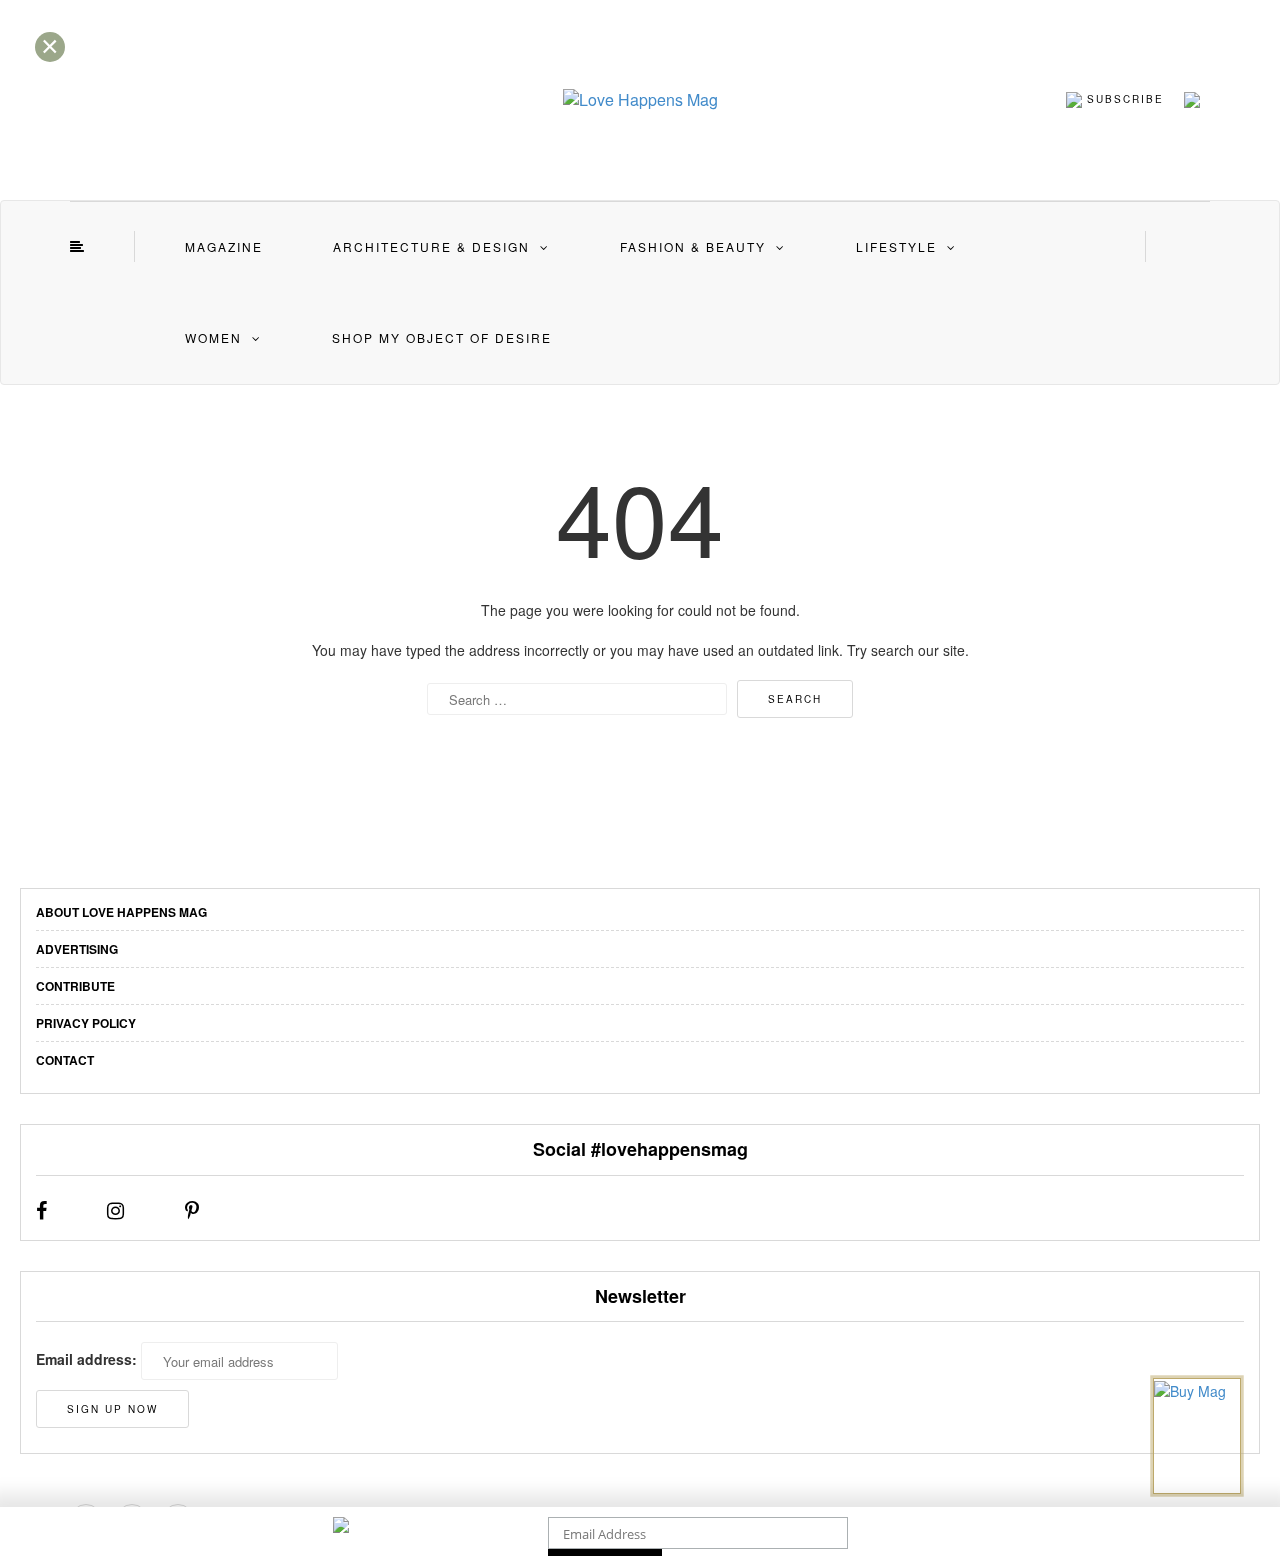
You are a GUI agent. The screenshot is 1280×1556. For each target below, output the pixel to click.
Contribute (75, 986)
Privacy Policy (86, 1023)
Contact (65, 1060)
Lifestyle (896, 246)
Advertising (77, 949)
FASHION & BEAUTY (693, 246)
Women (213, 337)
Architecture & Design (431, 246)
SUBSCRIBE (1123, 98)
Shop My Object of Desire (442, 337)
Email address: (86, 1359)
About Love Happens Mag (121, 912)
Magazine (224, 246)
